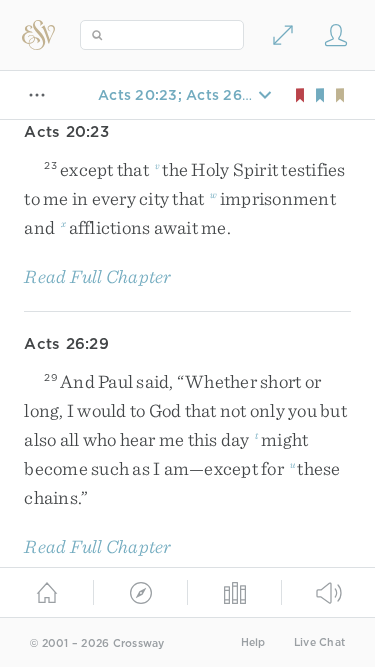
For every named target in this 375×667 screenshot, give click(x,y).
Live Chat (319, 642)
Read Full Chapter (97, 276)
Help (253, 642)
